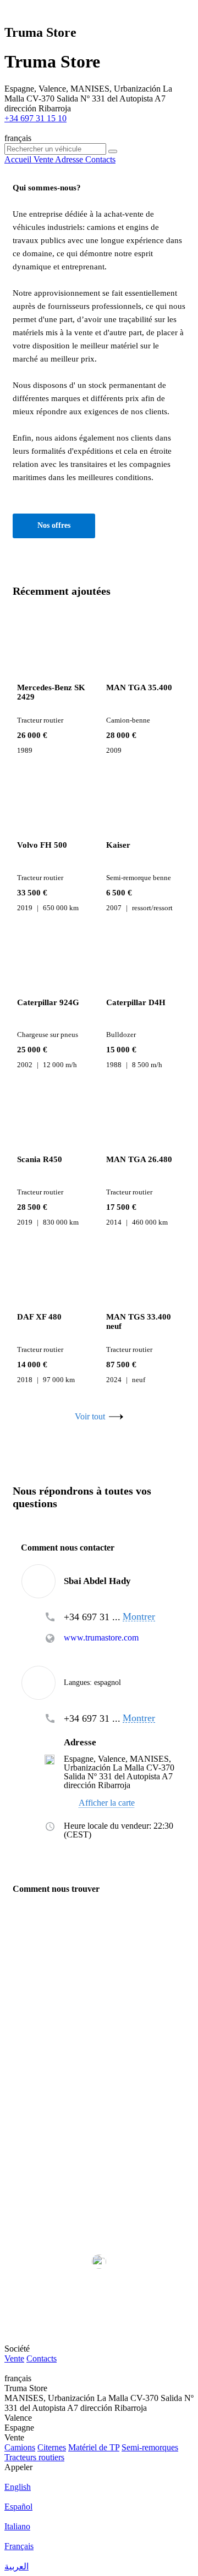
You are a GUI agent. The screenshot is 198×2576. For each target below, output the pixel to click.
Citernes (52, 2447)
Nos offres (54, 525)
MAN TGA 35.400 (139, 687)
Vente (14, 2358)
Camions (20, 2447)
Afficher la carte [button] (107, 1803)
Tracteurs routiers (34, 2457)
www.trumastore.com (101, 1638)
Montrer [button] (139, 1617)
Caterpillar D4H (136, 1002)
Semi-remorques (150, 2447)
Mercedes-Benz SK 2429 (51, 692)
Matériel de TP (94, 2447)
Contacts (42, 2358)
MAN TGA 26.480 (139, 1159)
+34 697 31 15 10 (35, 118)
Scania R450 (40, 1159)
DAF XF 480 (39, 1317)
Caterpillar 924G (48, 1002)
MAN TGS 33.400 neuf (139, 1321)
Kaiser (118, 845)
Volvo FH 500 (42, 845)
